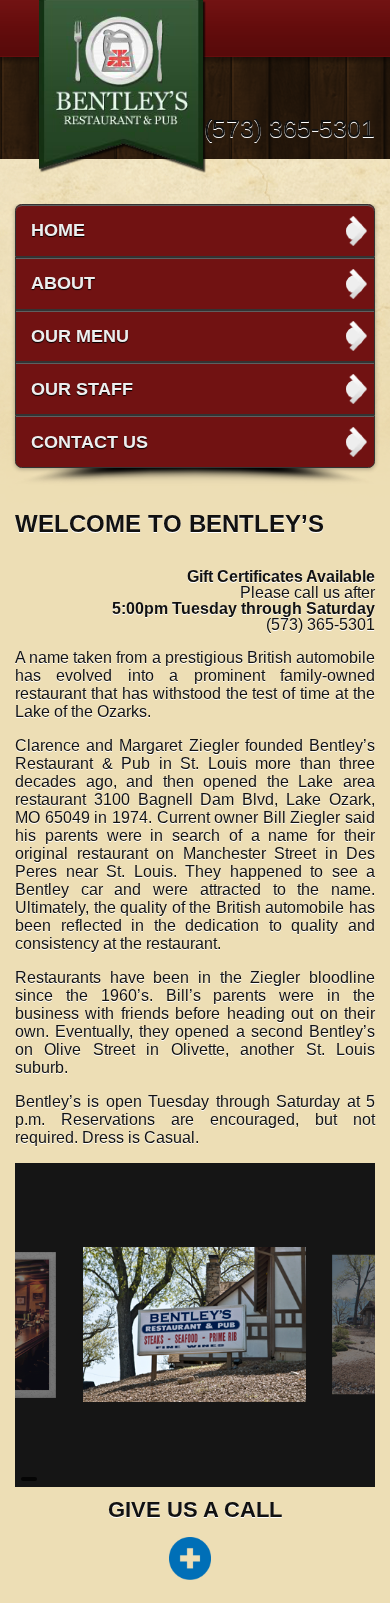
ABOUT (63, 283)
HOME (58, 230)
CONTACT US (89, 442)
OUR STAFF (82, 389)
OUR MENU (80, 336)
